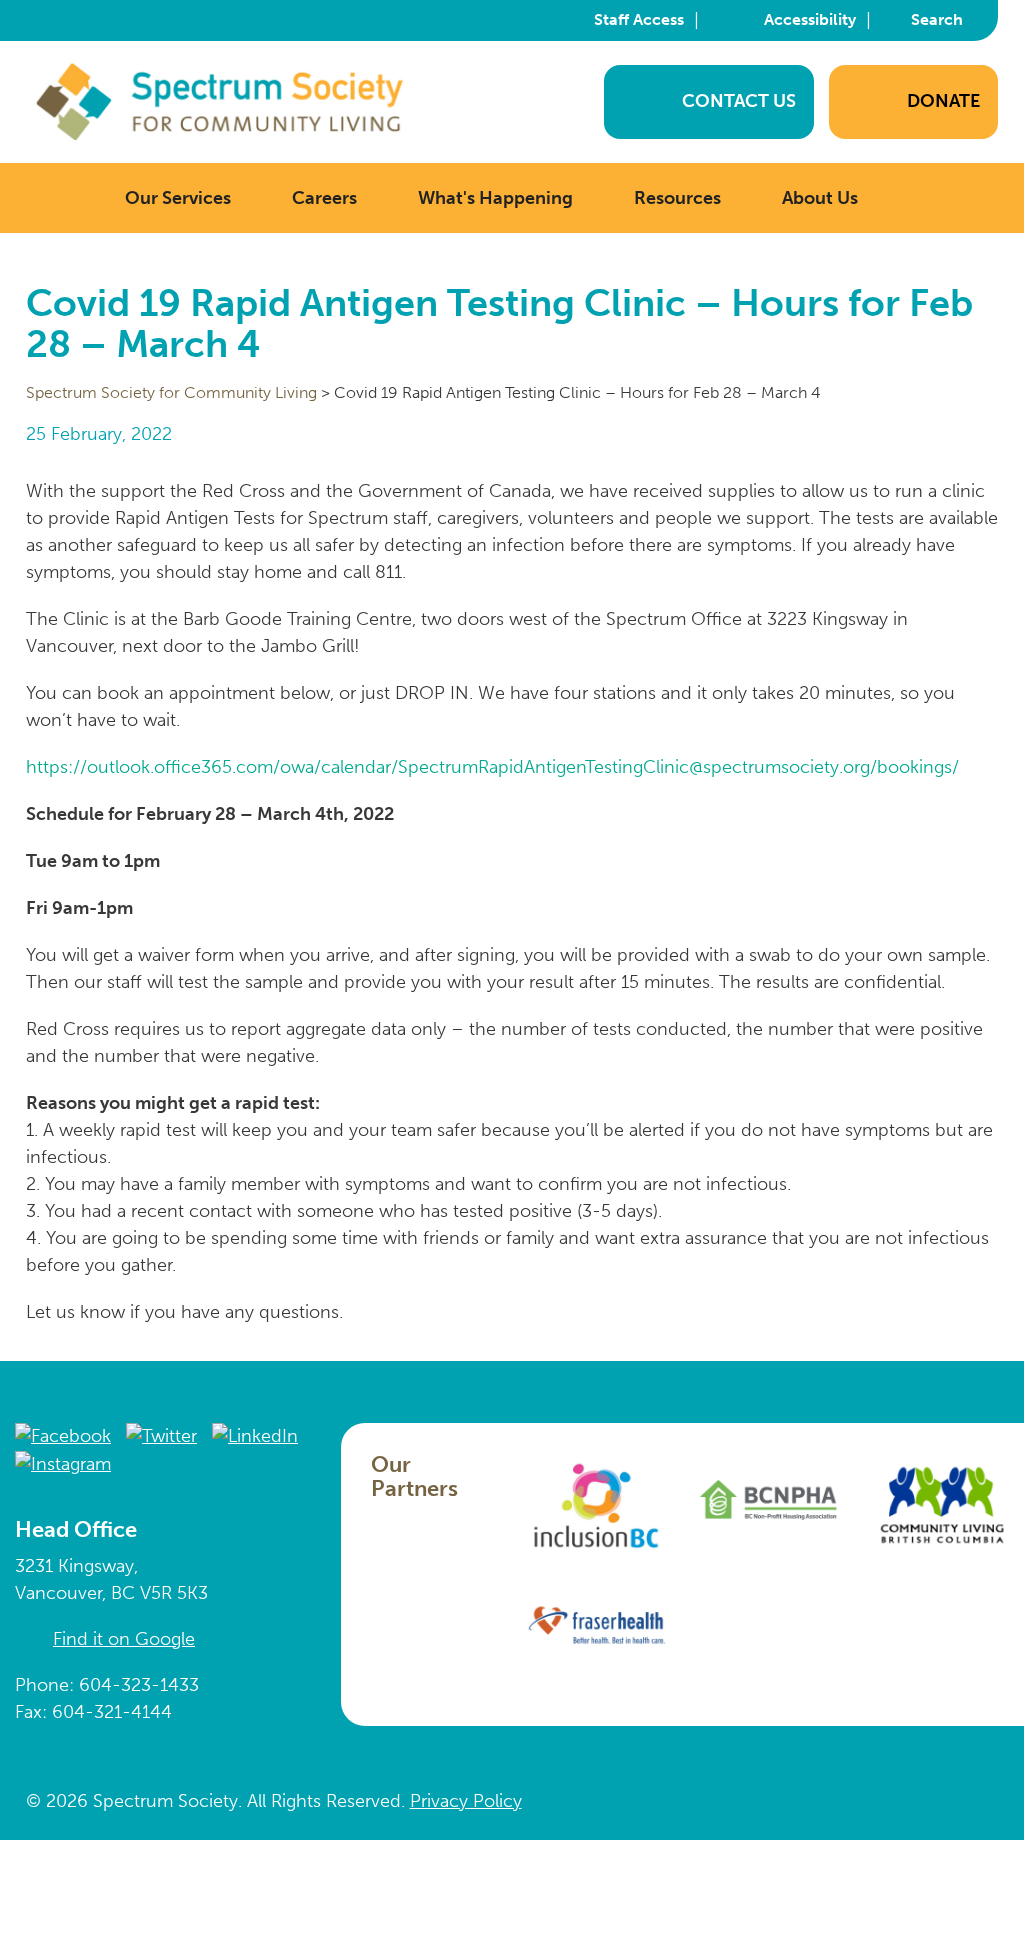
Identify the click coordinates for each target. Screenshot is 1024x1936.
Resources (677, 198)
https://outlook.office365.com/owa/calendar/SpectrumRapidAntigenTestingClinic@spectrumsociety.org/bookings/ (492, 767)
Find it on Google (124, 1639)
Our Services (178, 198)
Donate (943, 101)
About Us (820, 198)
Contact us (739, 101)
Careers (324, 198)
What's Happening (495, 198)
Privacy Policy (466, 1801)
